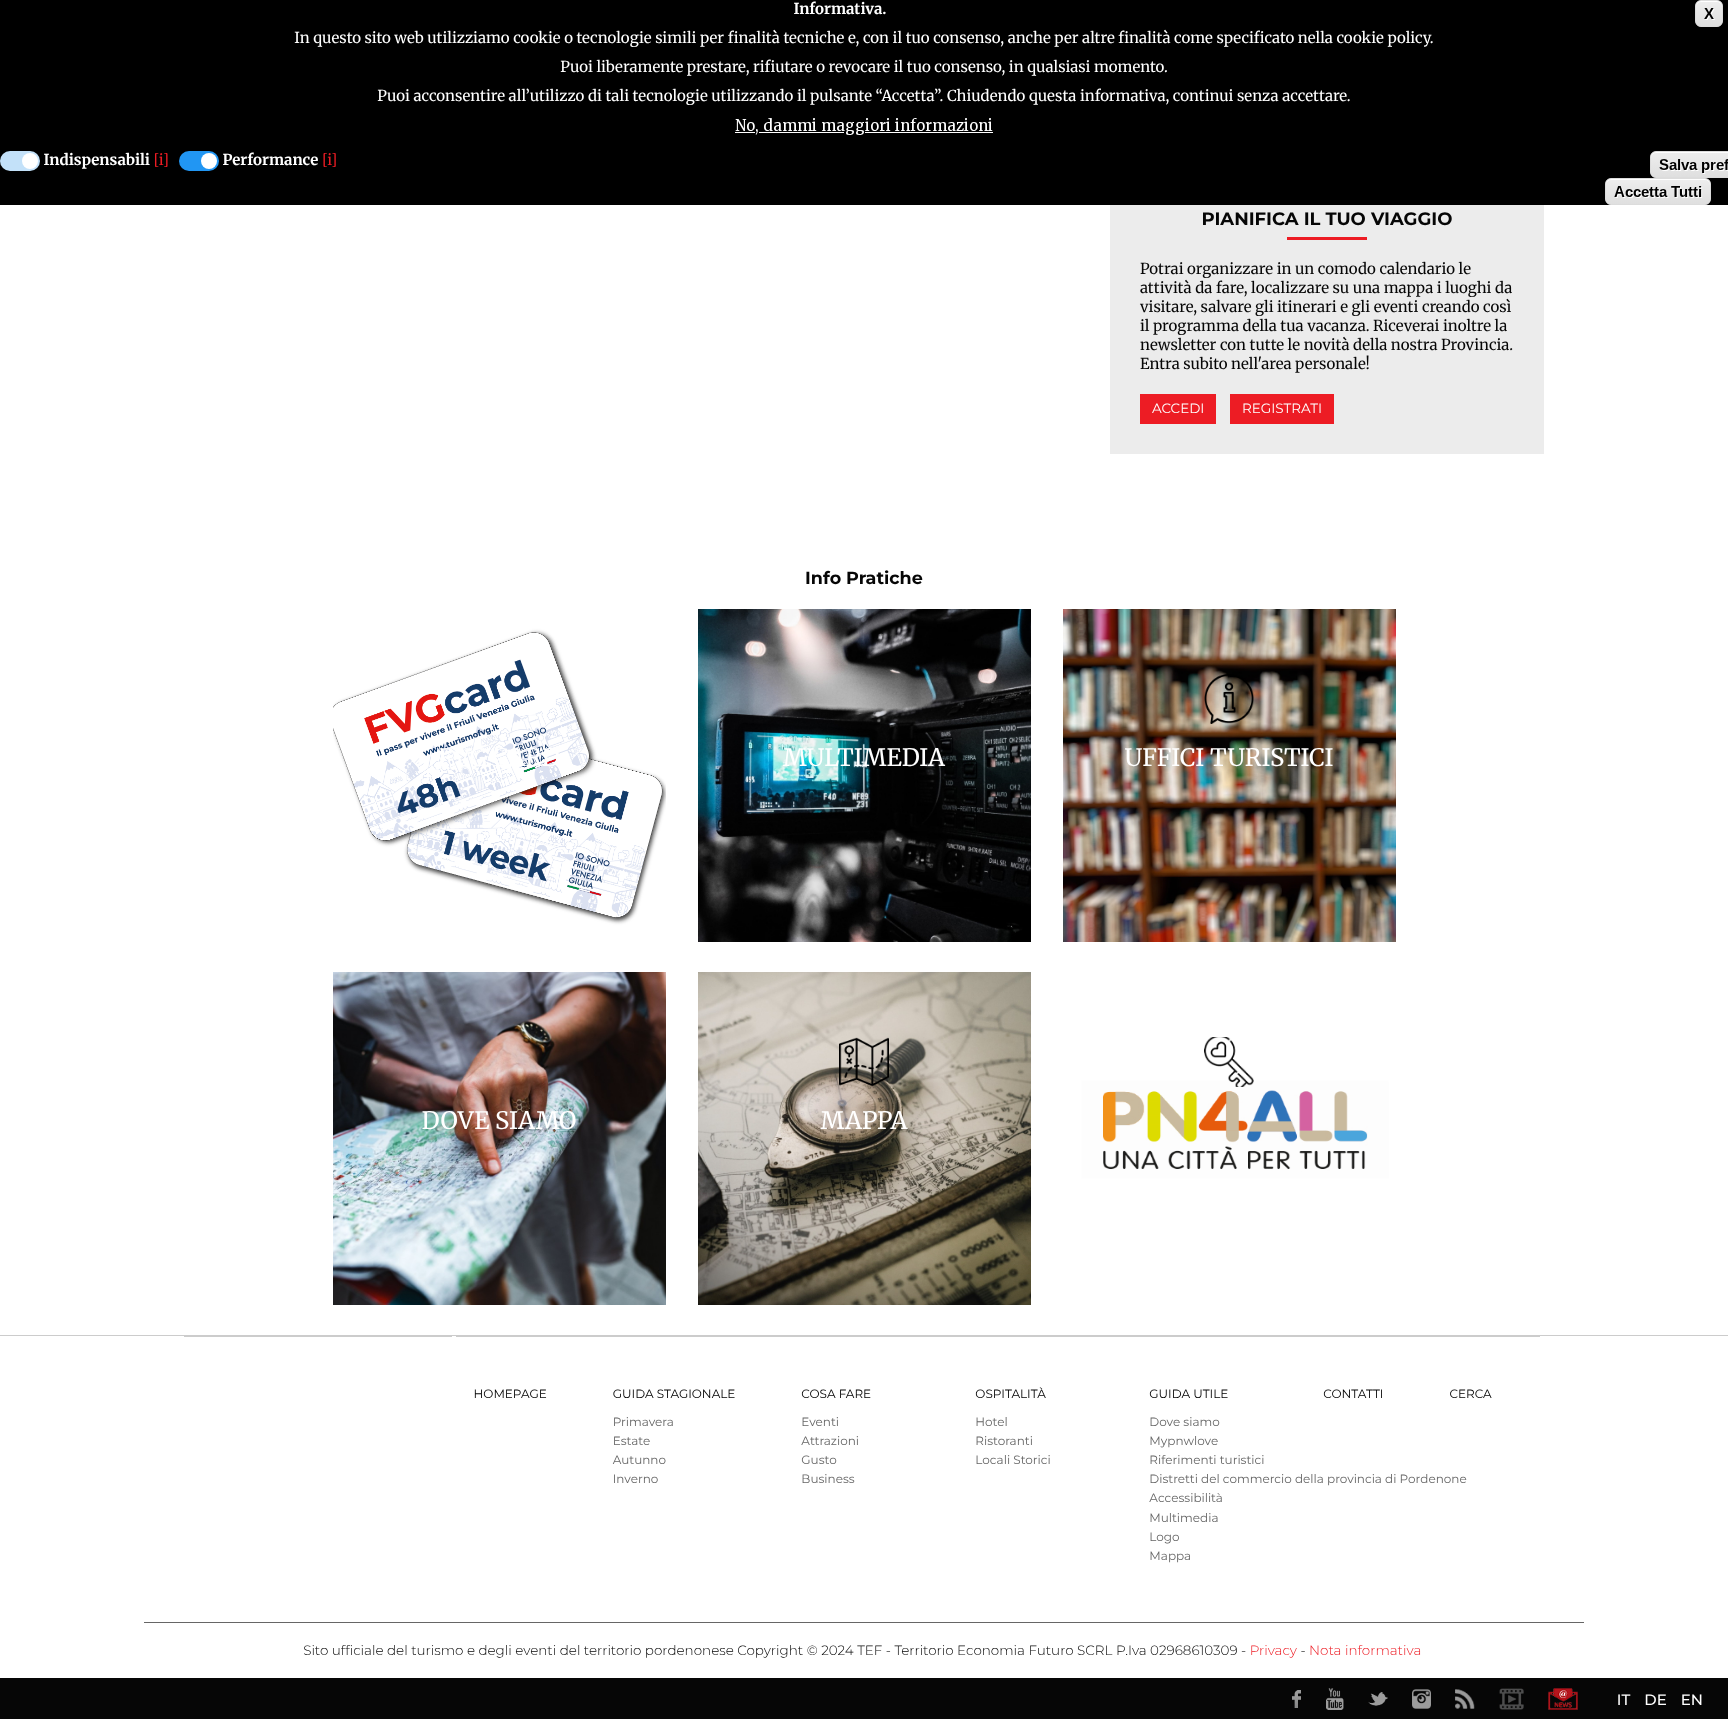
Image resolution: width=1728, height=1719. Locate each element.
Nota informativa (1365, 1651)
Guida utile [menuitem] (1188, 1394)
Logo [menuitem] (1164, 1537)
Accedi (1178, 409)
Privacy (1273, 1651)
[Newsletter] (1563, 1699)
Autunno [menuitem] (639, 1460)
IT (1623, 1699)
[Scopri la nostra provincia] (1511, 1699)
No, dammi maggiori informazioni (864, 125)
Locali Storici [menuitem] (1012, 1460)
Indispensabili (97, 160)
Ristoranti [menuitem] (1004, 1441)
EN (1692, 1699)
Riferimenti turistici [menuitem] (1206, 1460)
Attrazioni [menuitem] (830, 1441)
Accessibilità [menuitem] (1185, 1498)
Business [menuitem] (827, 1479)
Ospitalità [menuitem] (1010, 1394)
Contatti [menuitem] (1353, 1394)
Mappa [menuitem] (1170, 1556)
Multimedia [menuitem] (1183, 1518)
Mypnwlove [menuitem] (1183, 1441)
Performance (271, 160)
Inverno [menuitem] (636, 1479)
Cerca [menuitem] (1470, 1394)
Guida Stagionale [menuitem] (674, 1394)
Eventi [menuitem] (820, 1422)
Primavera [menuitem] (643, 1422)
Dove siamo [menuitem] (1184, 1422)
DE (1655, 1699)
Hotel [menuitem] (991, 1422)
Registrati (1282, 409)
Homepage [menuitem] (510, 1394)
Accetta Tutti (1658, 191)
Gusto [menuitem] (818, 1460)
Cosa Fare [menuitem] (836, 1394)
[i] (161, 160)
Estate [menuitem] (631, 1441)
